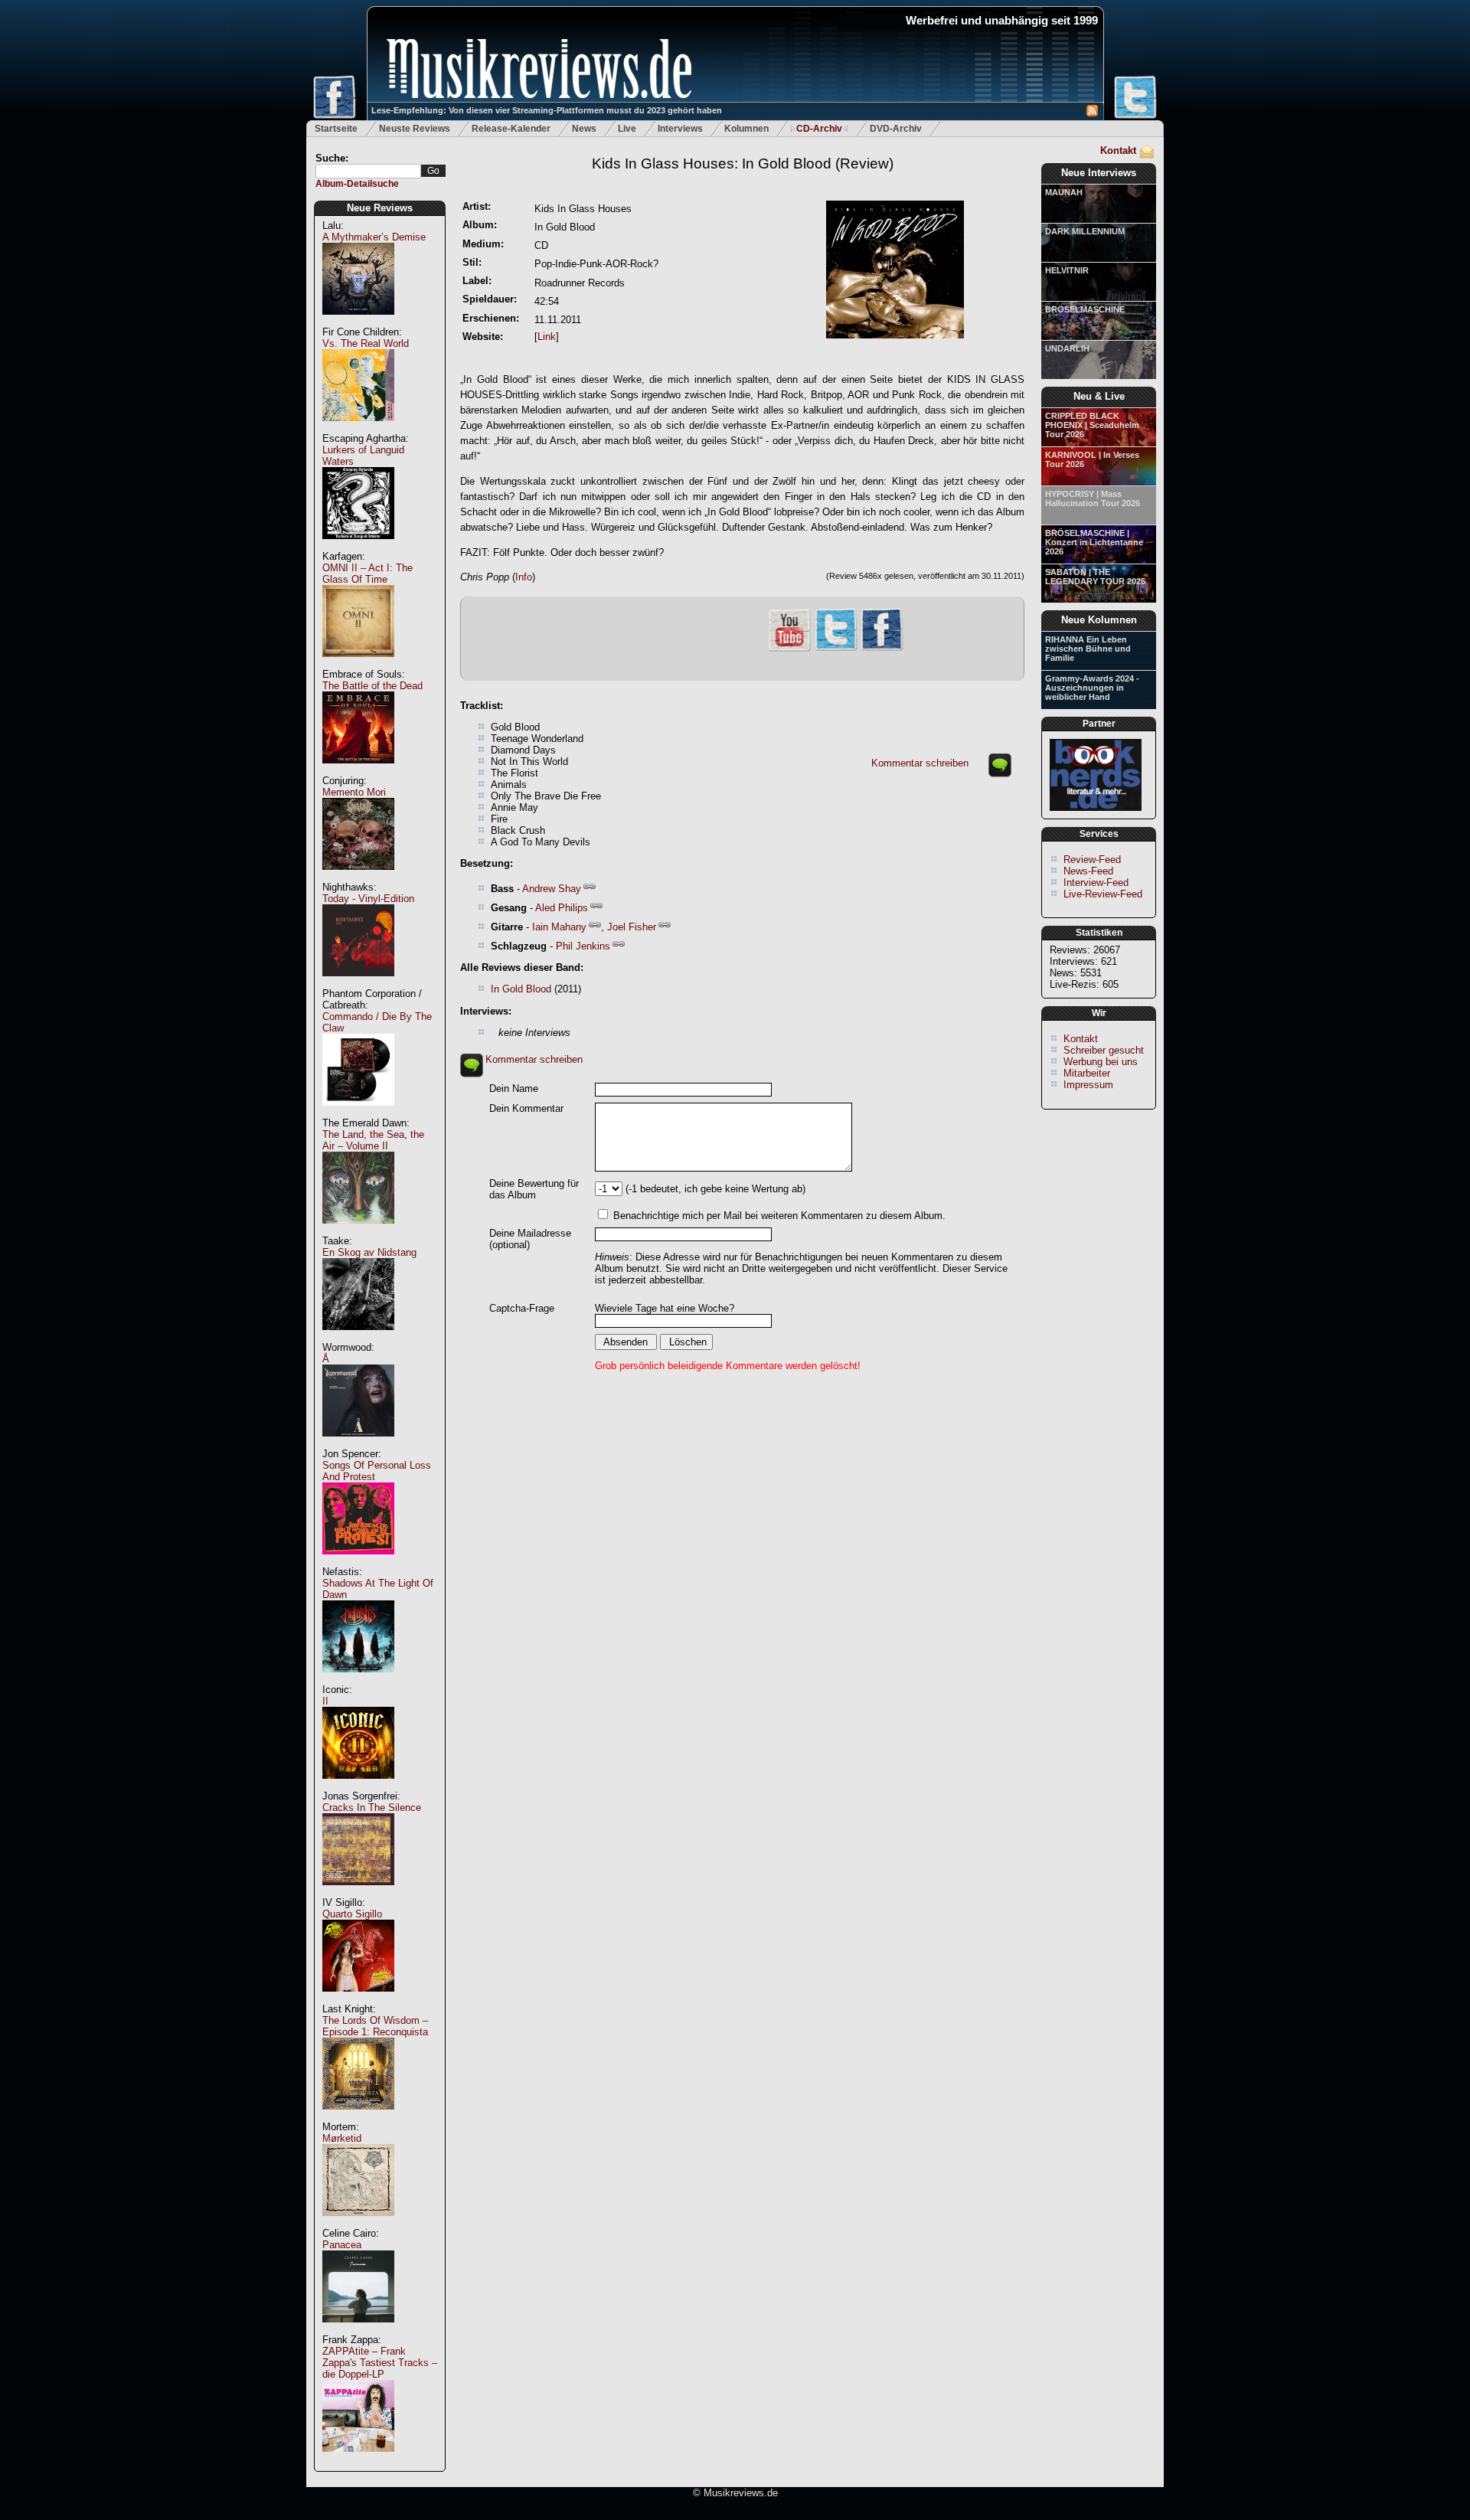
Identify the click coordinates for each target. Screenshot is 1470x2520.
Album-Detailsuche (357, 184)
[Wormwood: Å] (358, 1445)
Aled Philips (562, 908)
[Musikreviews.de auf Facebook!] (882, 649)
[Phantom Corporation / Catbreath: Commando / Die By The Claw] (358, 1114)
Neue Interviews (1099, 173)
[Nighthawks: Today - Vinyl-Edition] (358, 984)
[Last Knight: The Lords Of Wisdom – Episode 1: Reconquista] (358, 2118)
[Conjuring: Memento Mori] (358, 878)
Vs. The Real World (366, 343)
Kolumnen (746, 129)
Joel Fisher (632, 927)
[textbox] (368, 171)
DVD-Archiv (896, 129)
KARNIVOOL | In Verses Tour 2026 (1092, 459)
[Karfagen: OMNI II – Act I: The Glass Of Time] (358, 665)
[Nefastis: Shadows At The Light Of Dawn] (358, 1680)
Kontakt (1118, 150)
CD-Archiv (819, 129)
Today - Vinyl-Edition (368, 899)
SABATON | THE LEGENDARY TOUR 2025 (1095, 577)
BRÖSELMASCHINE (1085, 309)
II (325, 1701)
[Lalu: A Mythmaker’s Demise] (358, 323)
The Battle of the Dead (372, 686)
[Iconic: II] (358, 1787)
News (584, 129)
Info (524, 577)
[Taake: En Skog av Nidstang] (358, 1338)
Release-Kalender (511, 129)
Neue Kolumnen (1099, 620)
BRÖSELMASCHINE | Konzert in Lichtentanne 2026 (1094, 542)
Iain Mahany (559, 927)
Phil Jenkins (583, 946)
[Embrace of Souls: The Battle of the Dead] (358, 771)
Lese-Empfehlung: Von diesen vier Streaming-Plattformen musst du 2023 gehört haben (547, 110)
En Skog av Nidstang (369, 1252)
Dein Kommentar (526, 1108)
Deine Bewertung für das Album (534, 1189)
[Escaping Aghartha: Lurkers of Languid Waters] (358, 547)
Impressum (1088, 1085)
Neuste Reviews (415, 129)
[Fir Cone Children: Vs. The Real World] (358, 429)
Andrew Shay (552, 889)
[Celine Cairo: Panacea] (358, 2330)
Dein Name (514, 1088)
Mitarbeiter (1087, 1073)
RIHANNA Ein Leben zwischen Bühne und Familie (1088, 649)
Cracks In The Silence (372, 1807)
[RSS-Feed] (1092, 113)
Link (547, 337)
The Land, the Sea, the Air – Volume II (373, 1140)
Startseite (336, 129)
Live (627, 129)
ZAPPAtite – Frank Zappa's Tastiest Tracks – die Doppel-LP (380, 2363)
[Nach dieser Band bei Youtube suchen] (789, 650)
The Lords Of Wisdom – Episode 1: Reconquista (375, 2026)
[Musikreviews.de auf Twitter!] (836, 649)
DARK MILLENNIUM (1085, 231)
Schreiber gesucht (1104, 1050)
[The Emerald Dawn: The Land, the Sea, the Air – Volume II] (358, 1232)
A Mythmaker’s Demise (374, 237)
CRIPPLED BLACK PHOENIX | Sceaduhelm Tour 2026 (1092, 425)
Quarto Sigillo (352, 1914)
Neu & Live (1099, 396)
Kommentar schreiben (920, 763)
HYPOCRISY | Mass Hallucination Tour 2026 (1093, 498)
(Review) (743, 163)
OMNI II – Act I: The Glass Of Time (367, 574)
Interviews (680, 129)
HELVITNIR (1067, 270)
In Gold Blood (521, 989)
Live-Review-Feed (1103, 894)
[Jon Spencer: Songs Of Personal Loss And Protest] (358, 1562)
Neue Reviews (380, 208)
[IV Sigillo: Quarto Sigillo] (358, 2000)
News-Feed (1088, 871)
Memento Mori (354, 792)
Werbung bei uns (1101, 1062)
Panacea (342, 2245)
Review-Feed (1092, 860)
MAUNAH (1064, 192)
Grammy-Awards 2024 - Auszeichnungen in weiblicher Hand (1092, 688)
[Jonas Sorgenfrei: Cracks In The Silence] (358, 1893)
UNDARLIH (1067, 348)
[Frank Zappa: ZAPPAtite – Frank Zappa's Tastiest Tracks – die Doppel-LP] (358, 2460)
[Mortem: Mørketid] (358, 2224)
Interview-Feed (1096, 882)
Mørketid (342, 2138)
